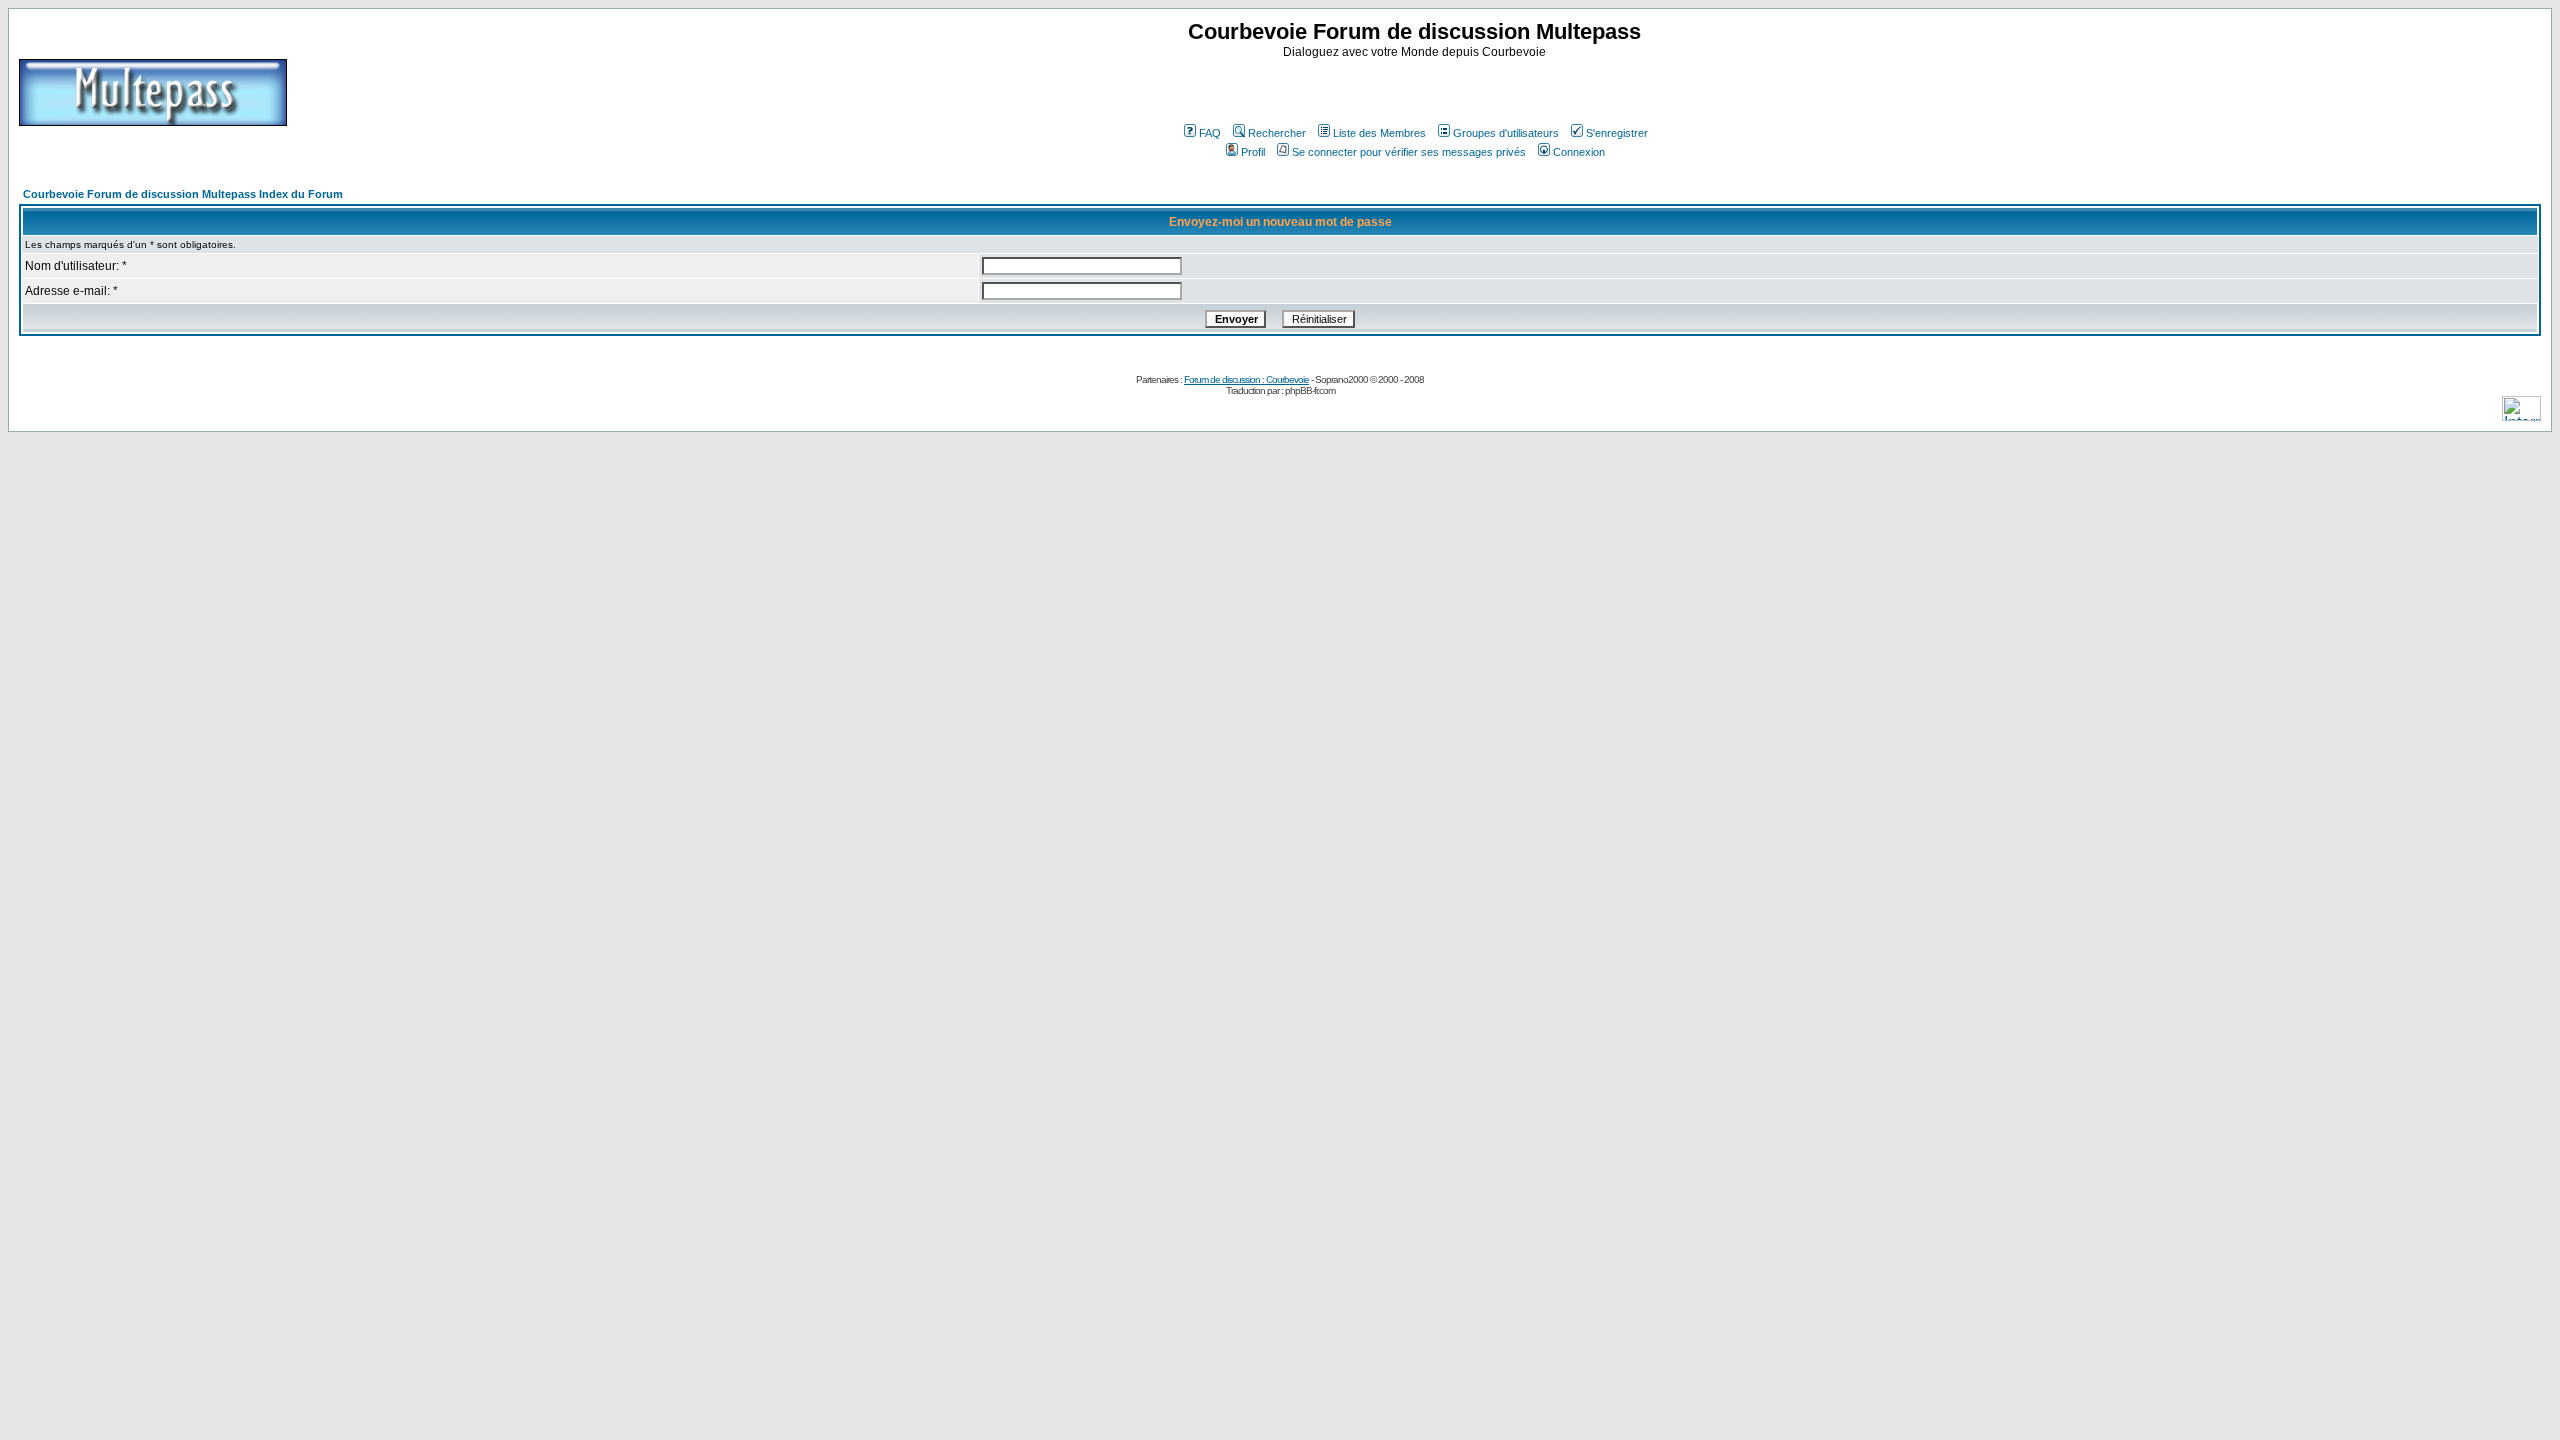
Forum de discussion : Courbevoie (1246, 379)
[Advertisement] (1417, 89)
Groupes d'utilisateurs (1506, 133)
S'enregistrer (1617, 133)
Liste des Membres (1379, 133)
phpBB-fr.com (1310, 390)
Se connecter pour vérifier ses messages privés (1409, 152)
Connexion (1579, 152)
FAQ (1210, 133)
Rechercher (1277, 133)
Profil (1253, 152)
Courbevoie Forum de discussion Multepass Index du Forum (183, 194)
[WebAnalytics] (2521, 415)
